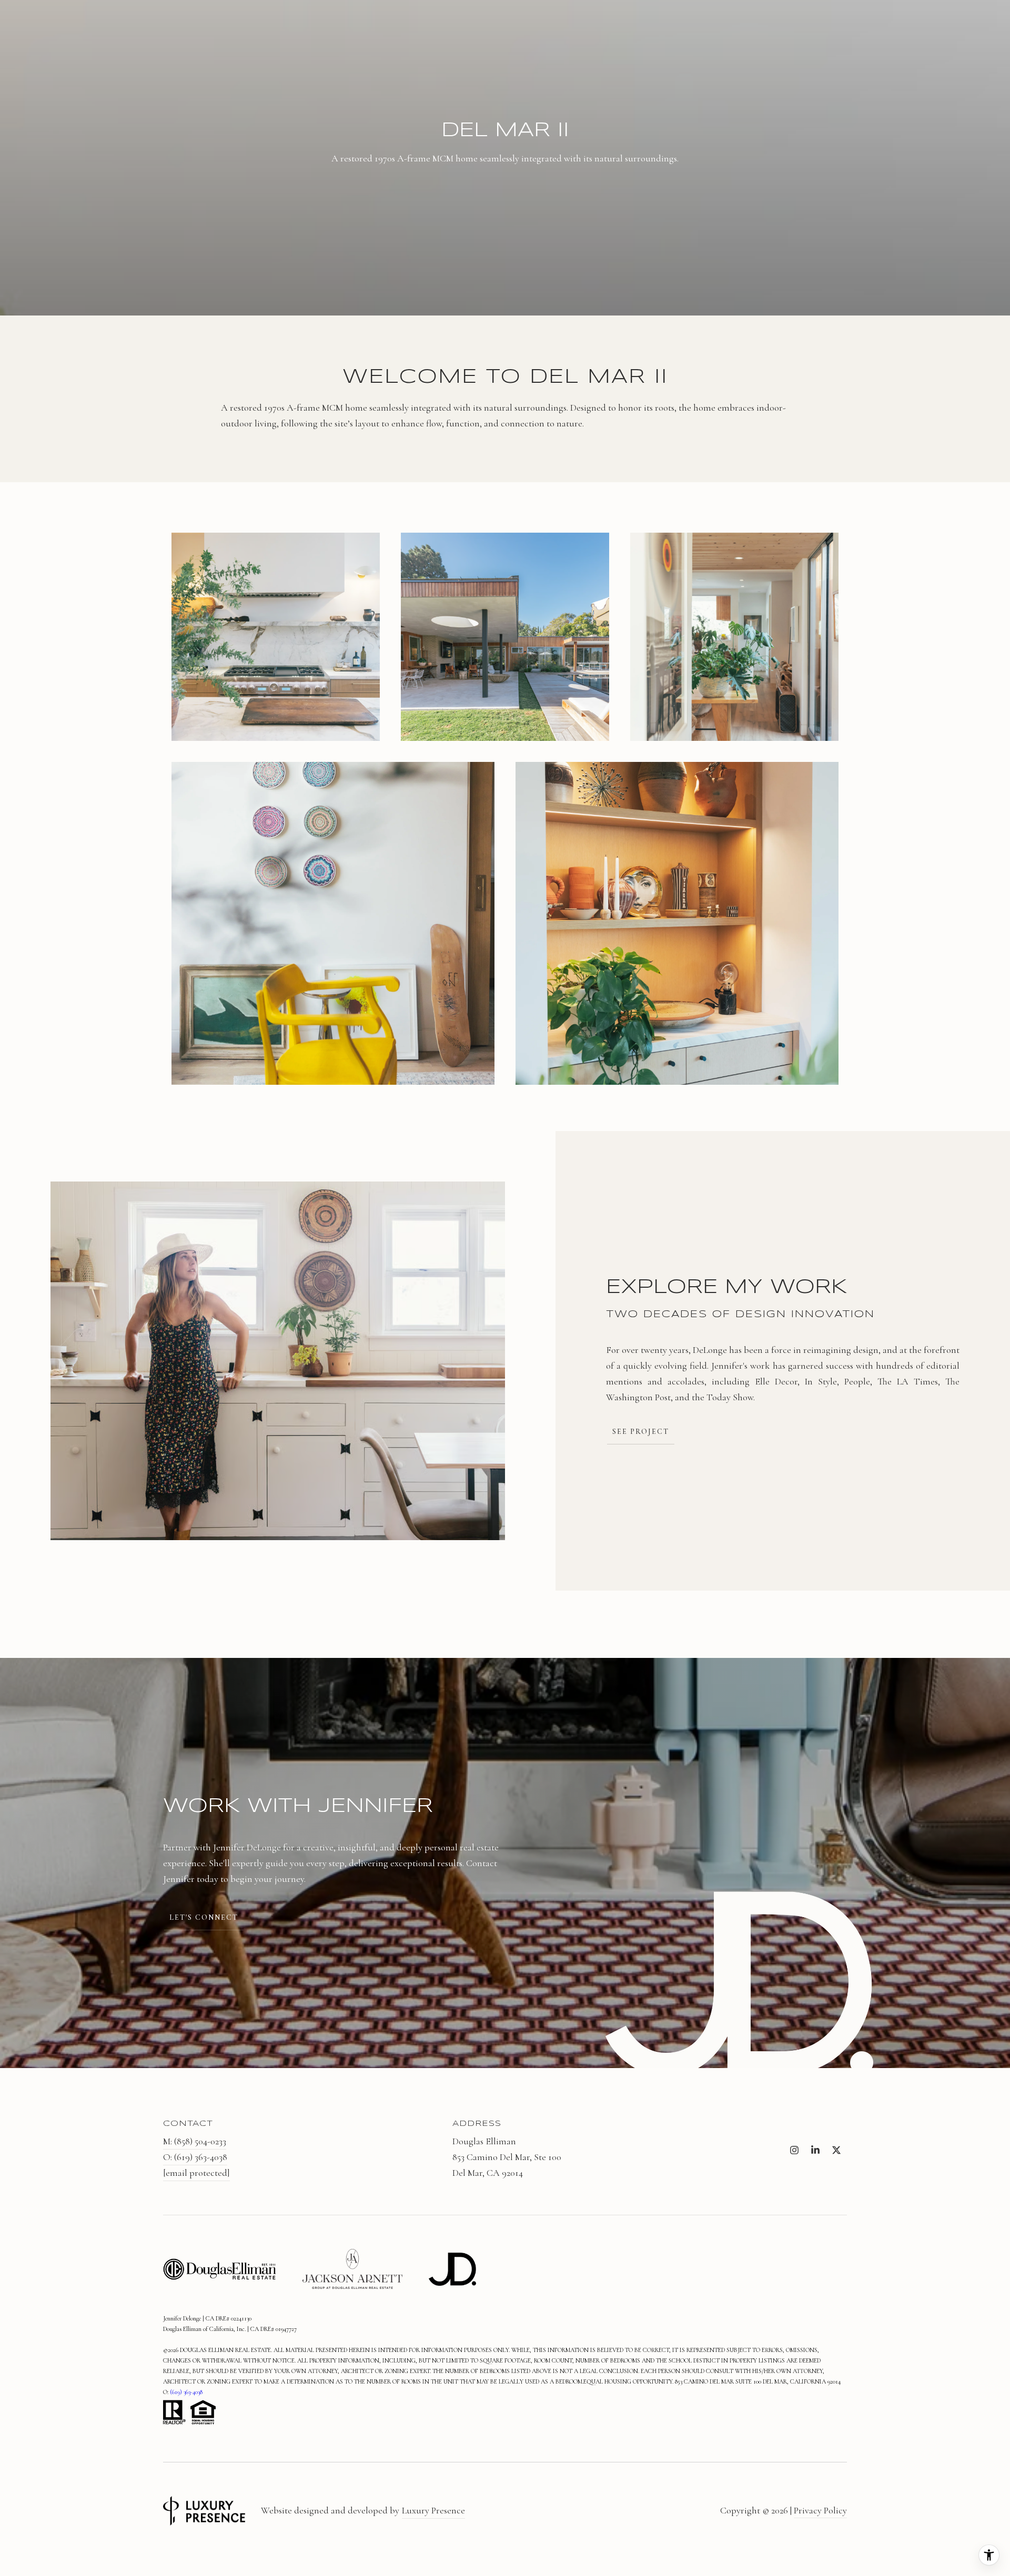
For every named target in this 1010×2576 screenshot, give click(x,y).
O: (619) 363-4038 (195, 2157)
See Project (641, 1432)
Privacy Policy (820, 2510)
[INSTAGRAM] (794, 2150)
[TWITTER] (836, 2150)
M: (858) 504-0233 (195, 2141)
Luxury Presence (433, 2510)
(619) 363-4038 (186, 2392)
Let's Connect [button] (204, 1917)
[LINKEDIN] (815, 2150)
